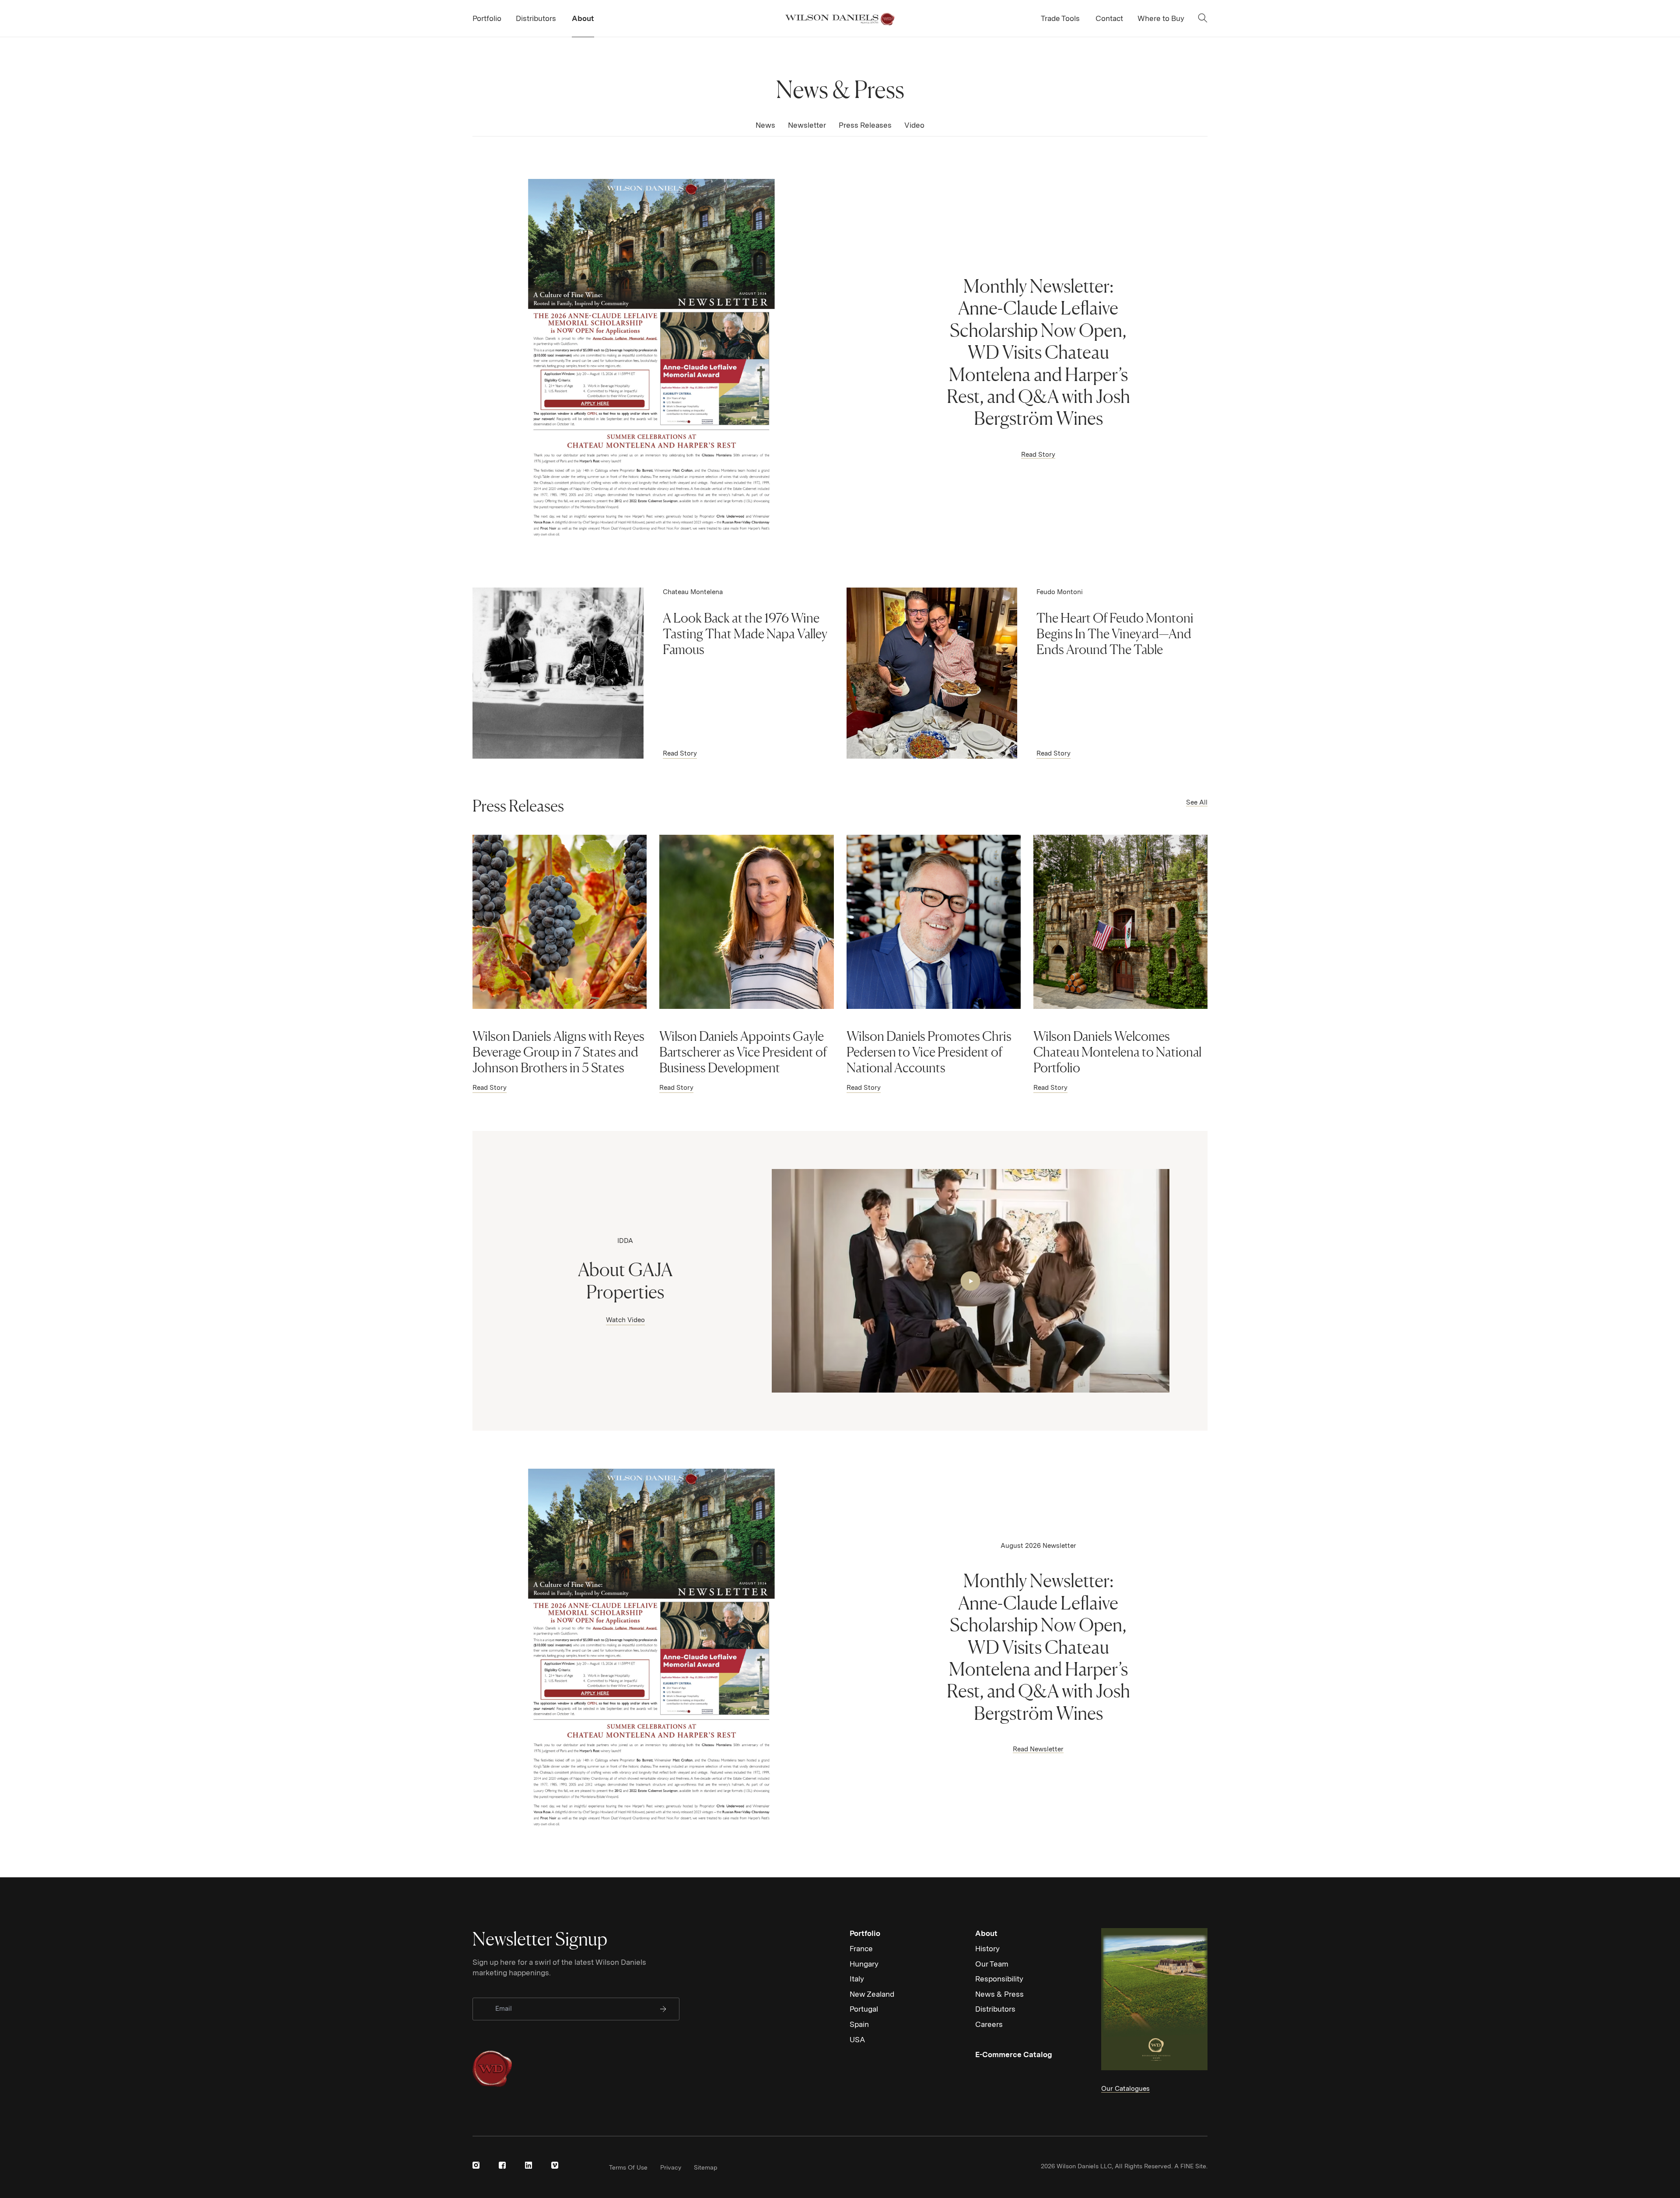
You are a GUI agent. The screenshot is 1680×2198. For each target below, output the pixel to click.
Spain (859, 2024)
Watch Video (625, 1320)
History (987, 1949)
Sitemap (706, 2167)
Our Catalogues (1125, 2089)
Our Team (992, 1964)
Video (914, 125)
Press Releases (865, 125)
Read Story (1038, 455)
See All (1197, 802)
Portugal (864, 2009)
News (765, 125)
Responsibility (999, 1979)
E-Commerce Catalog (1014, 2054)
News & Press (999, 1994)
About (986, 1933)
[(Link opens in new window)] (476, 2165)
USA (857, 2040)
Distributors (995, 2009)
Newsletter (807, 125)
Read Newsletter (1038, 1749)
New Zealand (872, 1994)
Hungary (864, 1964)
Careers (989, 2024)
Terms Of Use (628, 2167)
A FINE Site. (1191, 2166)
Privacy (671, 2167)
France (861, 1949)
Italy (857, 1979)
